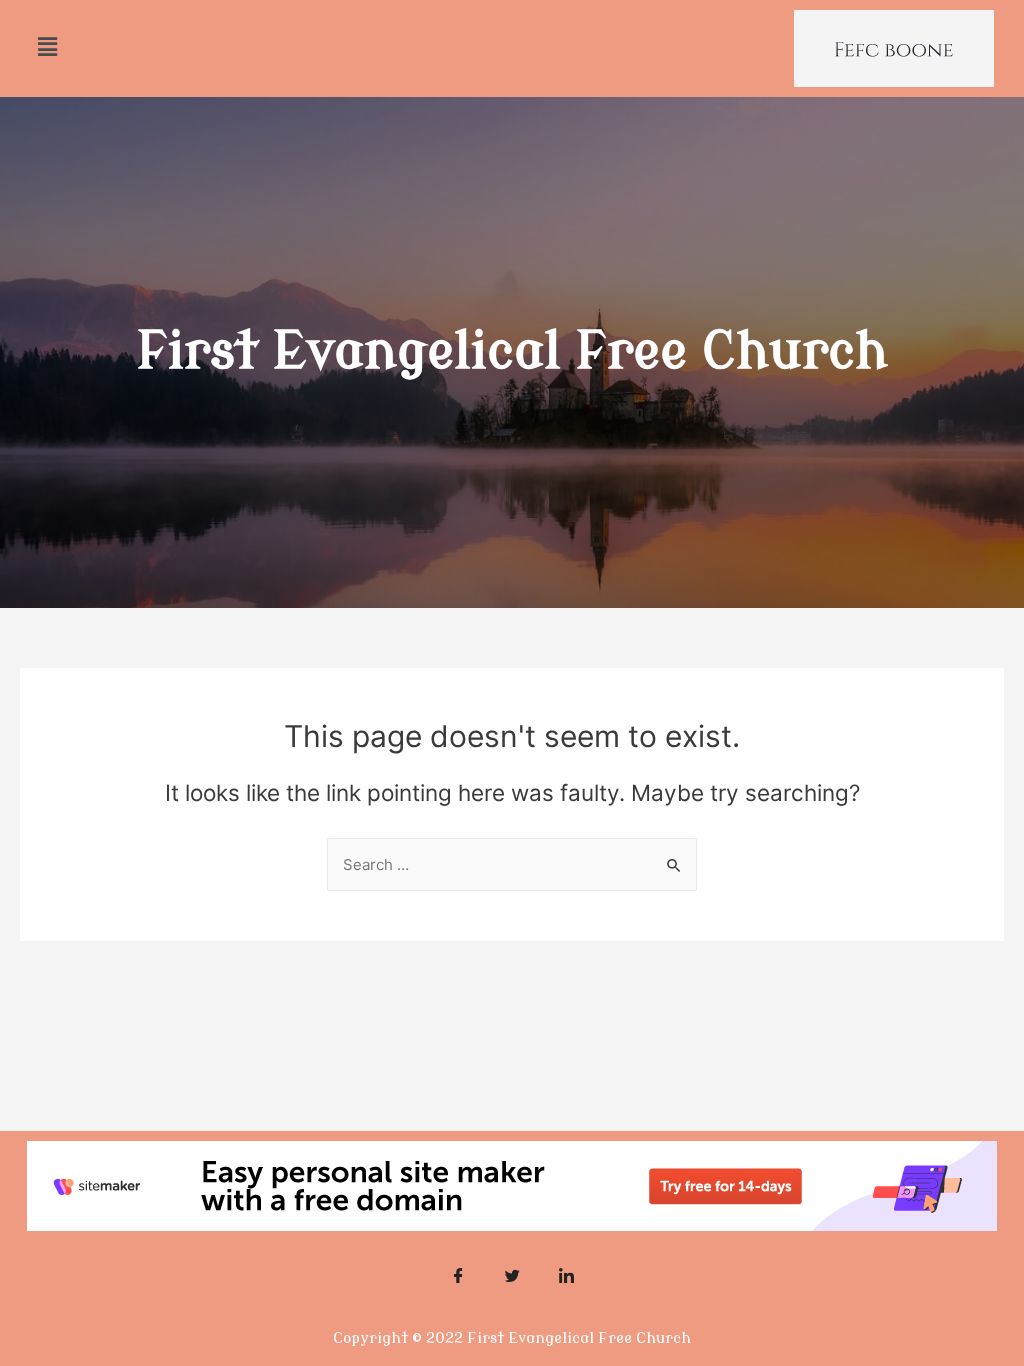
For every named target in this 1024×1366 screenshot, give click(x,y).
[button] (47, 46)
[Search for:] (512, 864)
